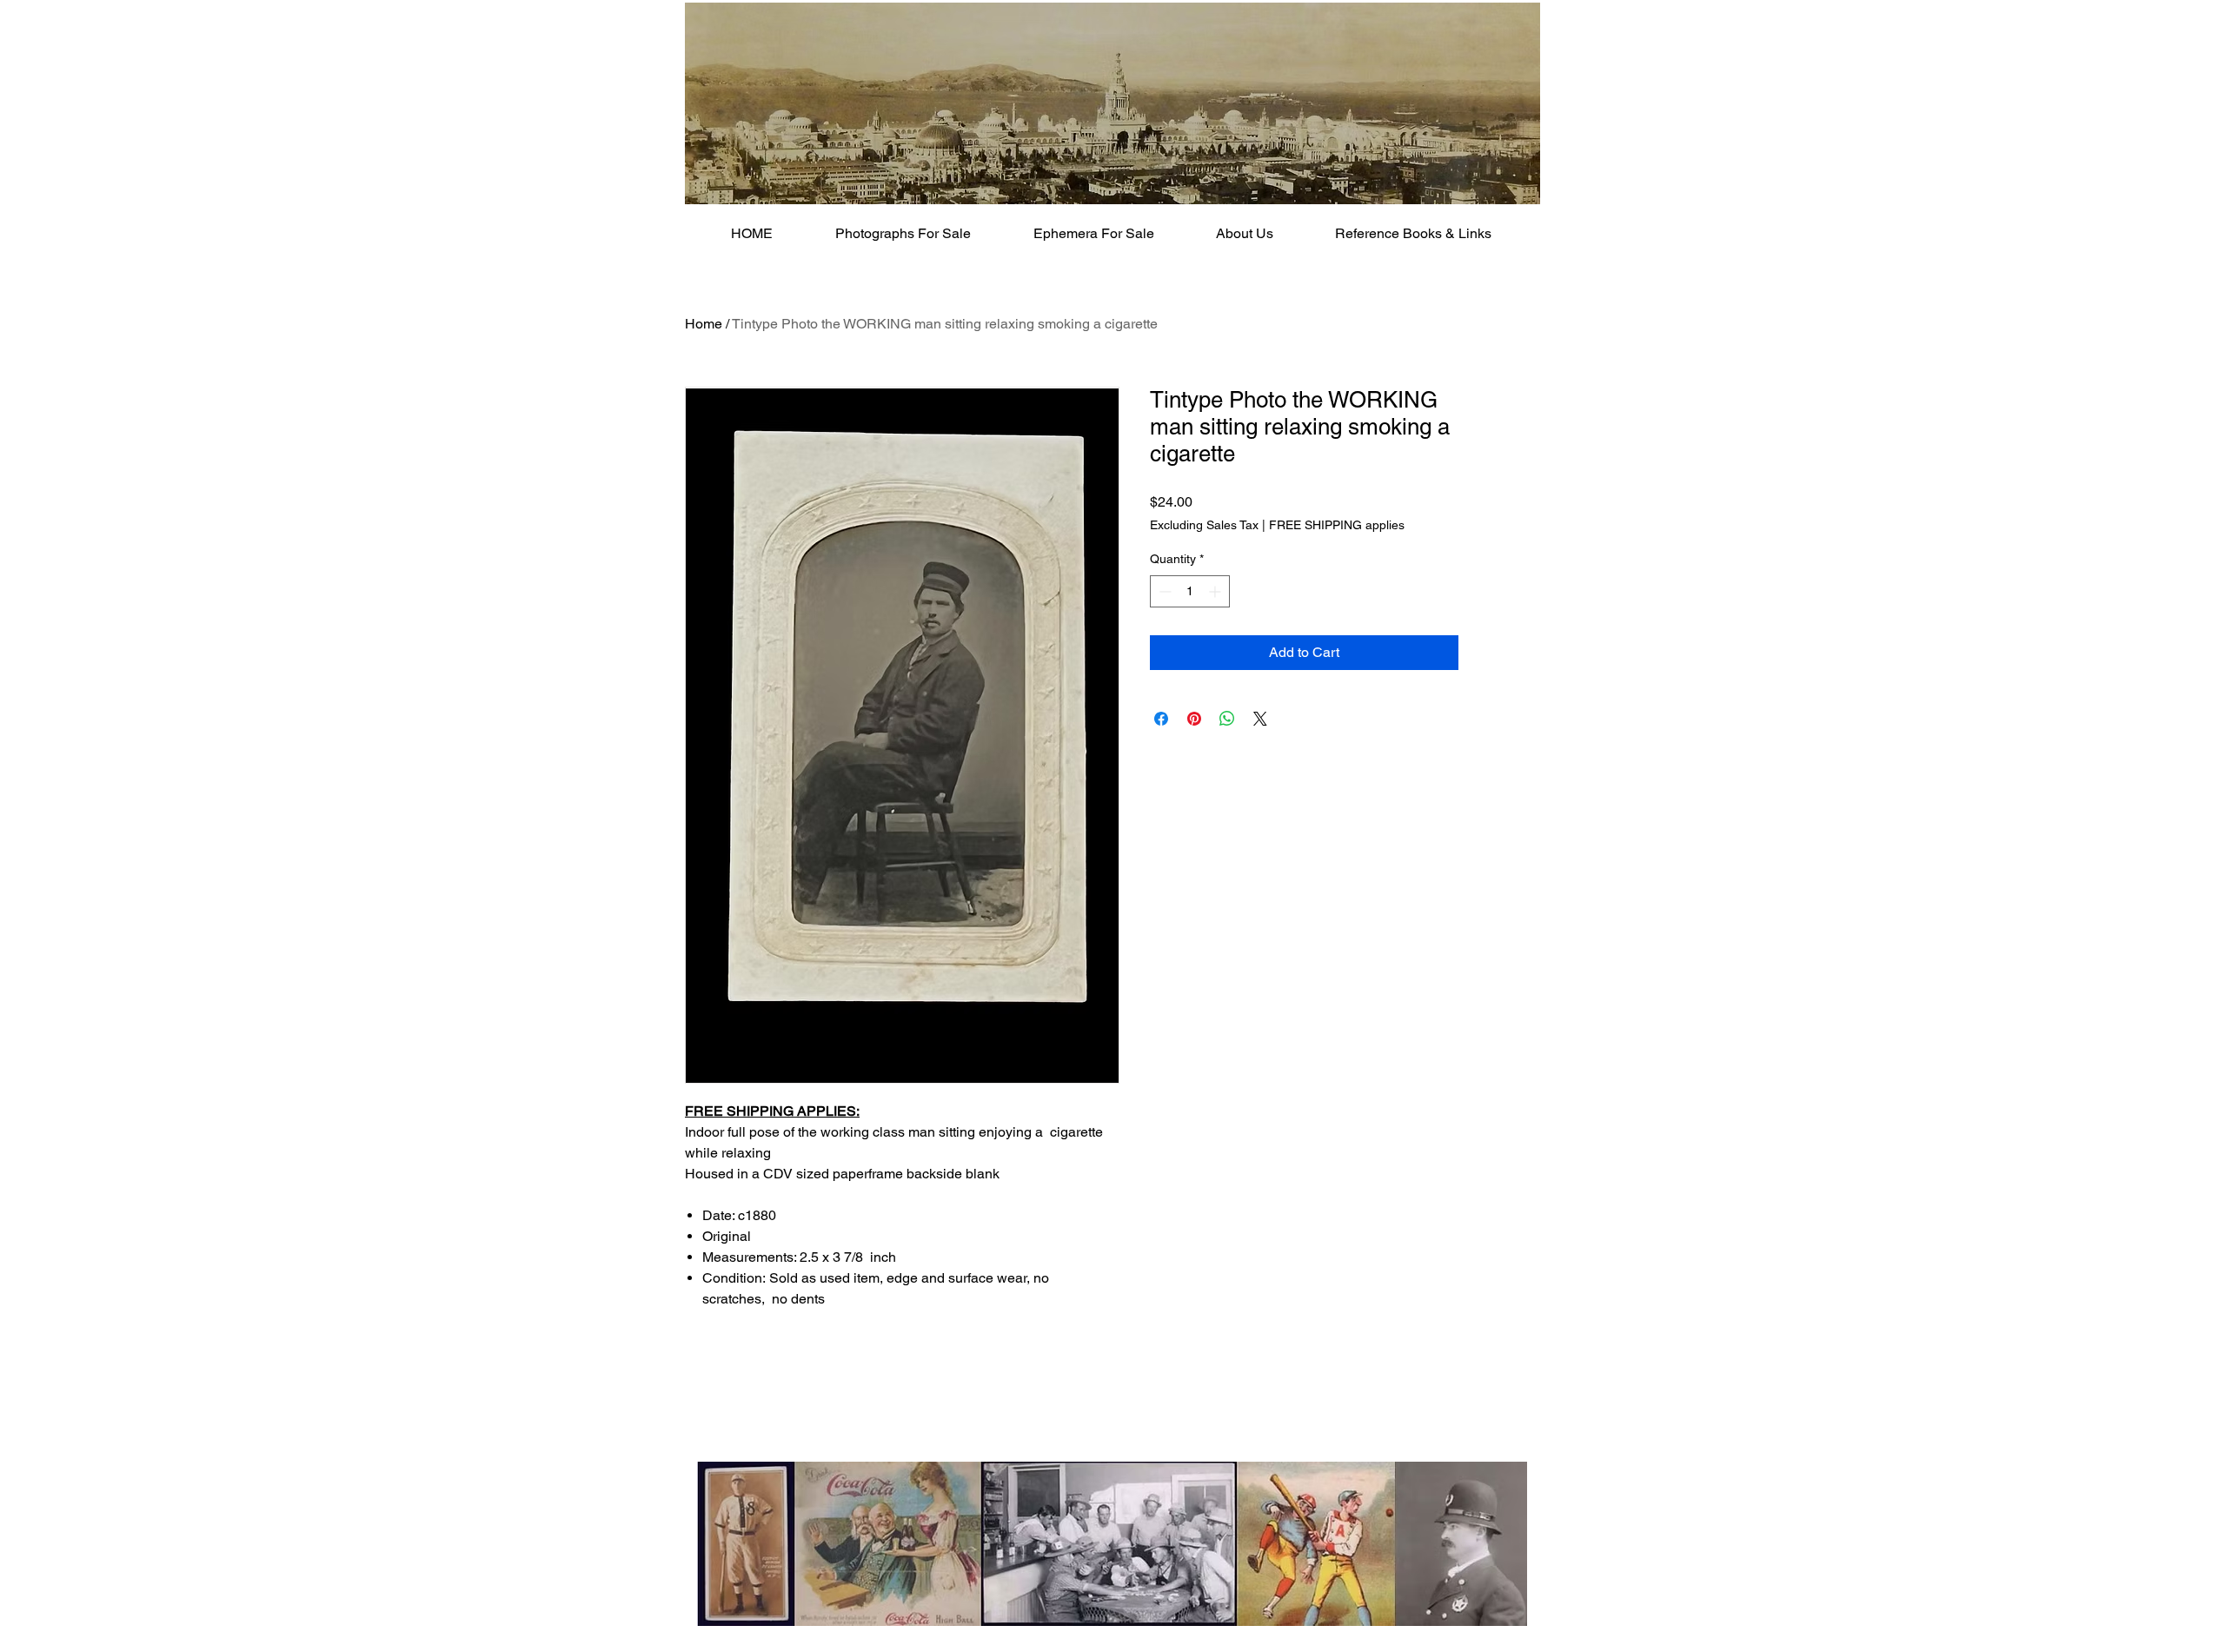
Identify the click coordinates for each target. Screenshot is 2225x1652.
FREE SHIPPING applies (1337, 525)
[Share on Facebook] (1161, 719)
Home (704, 324)
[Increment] (1216, 591)
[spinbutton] (1190, 591)
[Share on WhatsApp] (1227, 719)
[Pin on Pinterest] (1194, 719)
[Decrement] (1163, 591)
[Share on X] (1260, 719)
